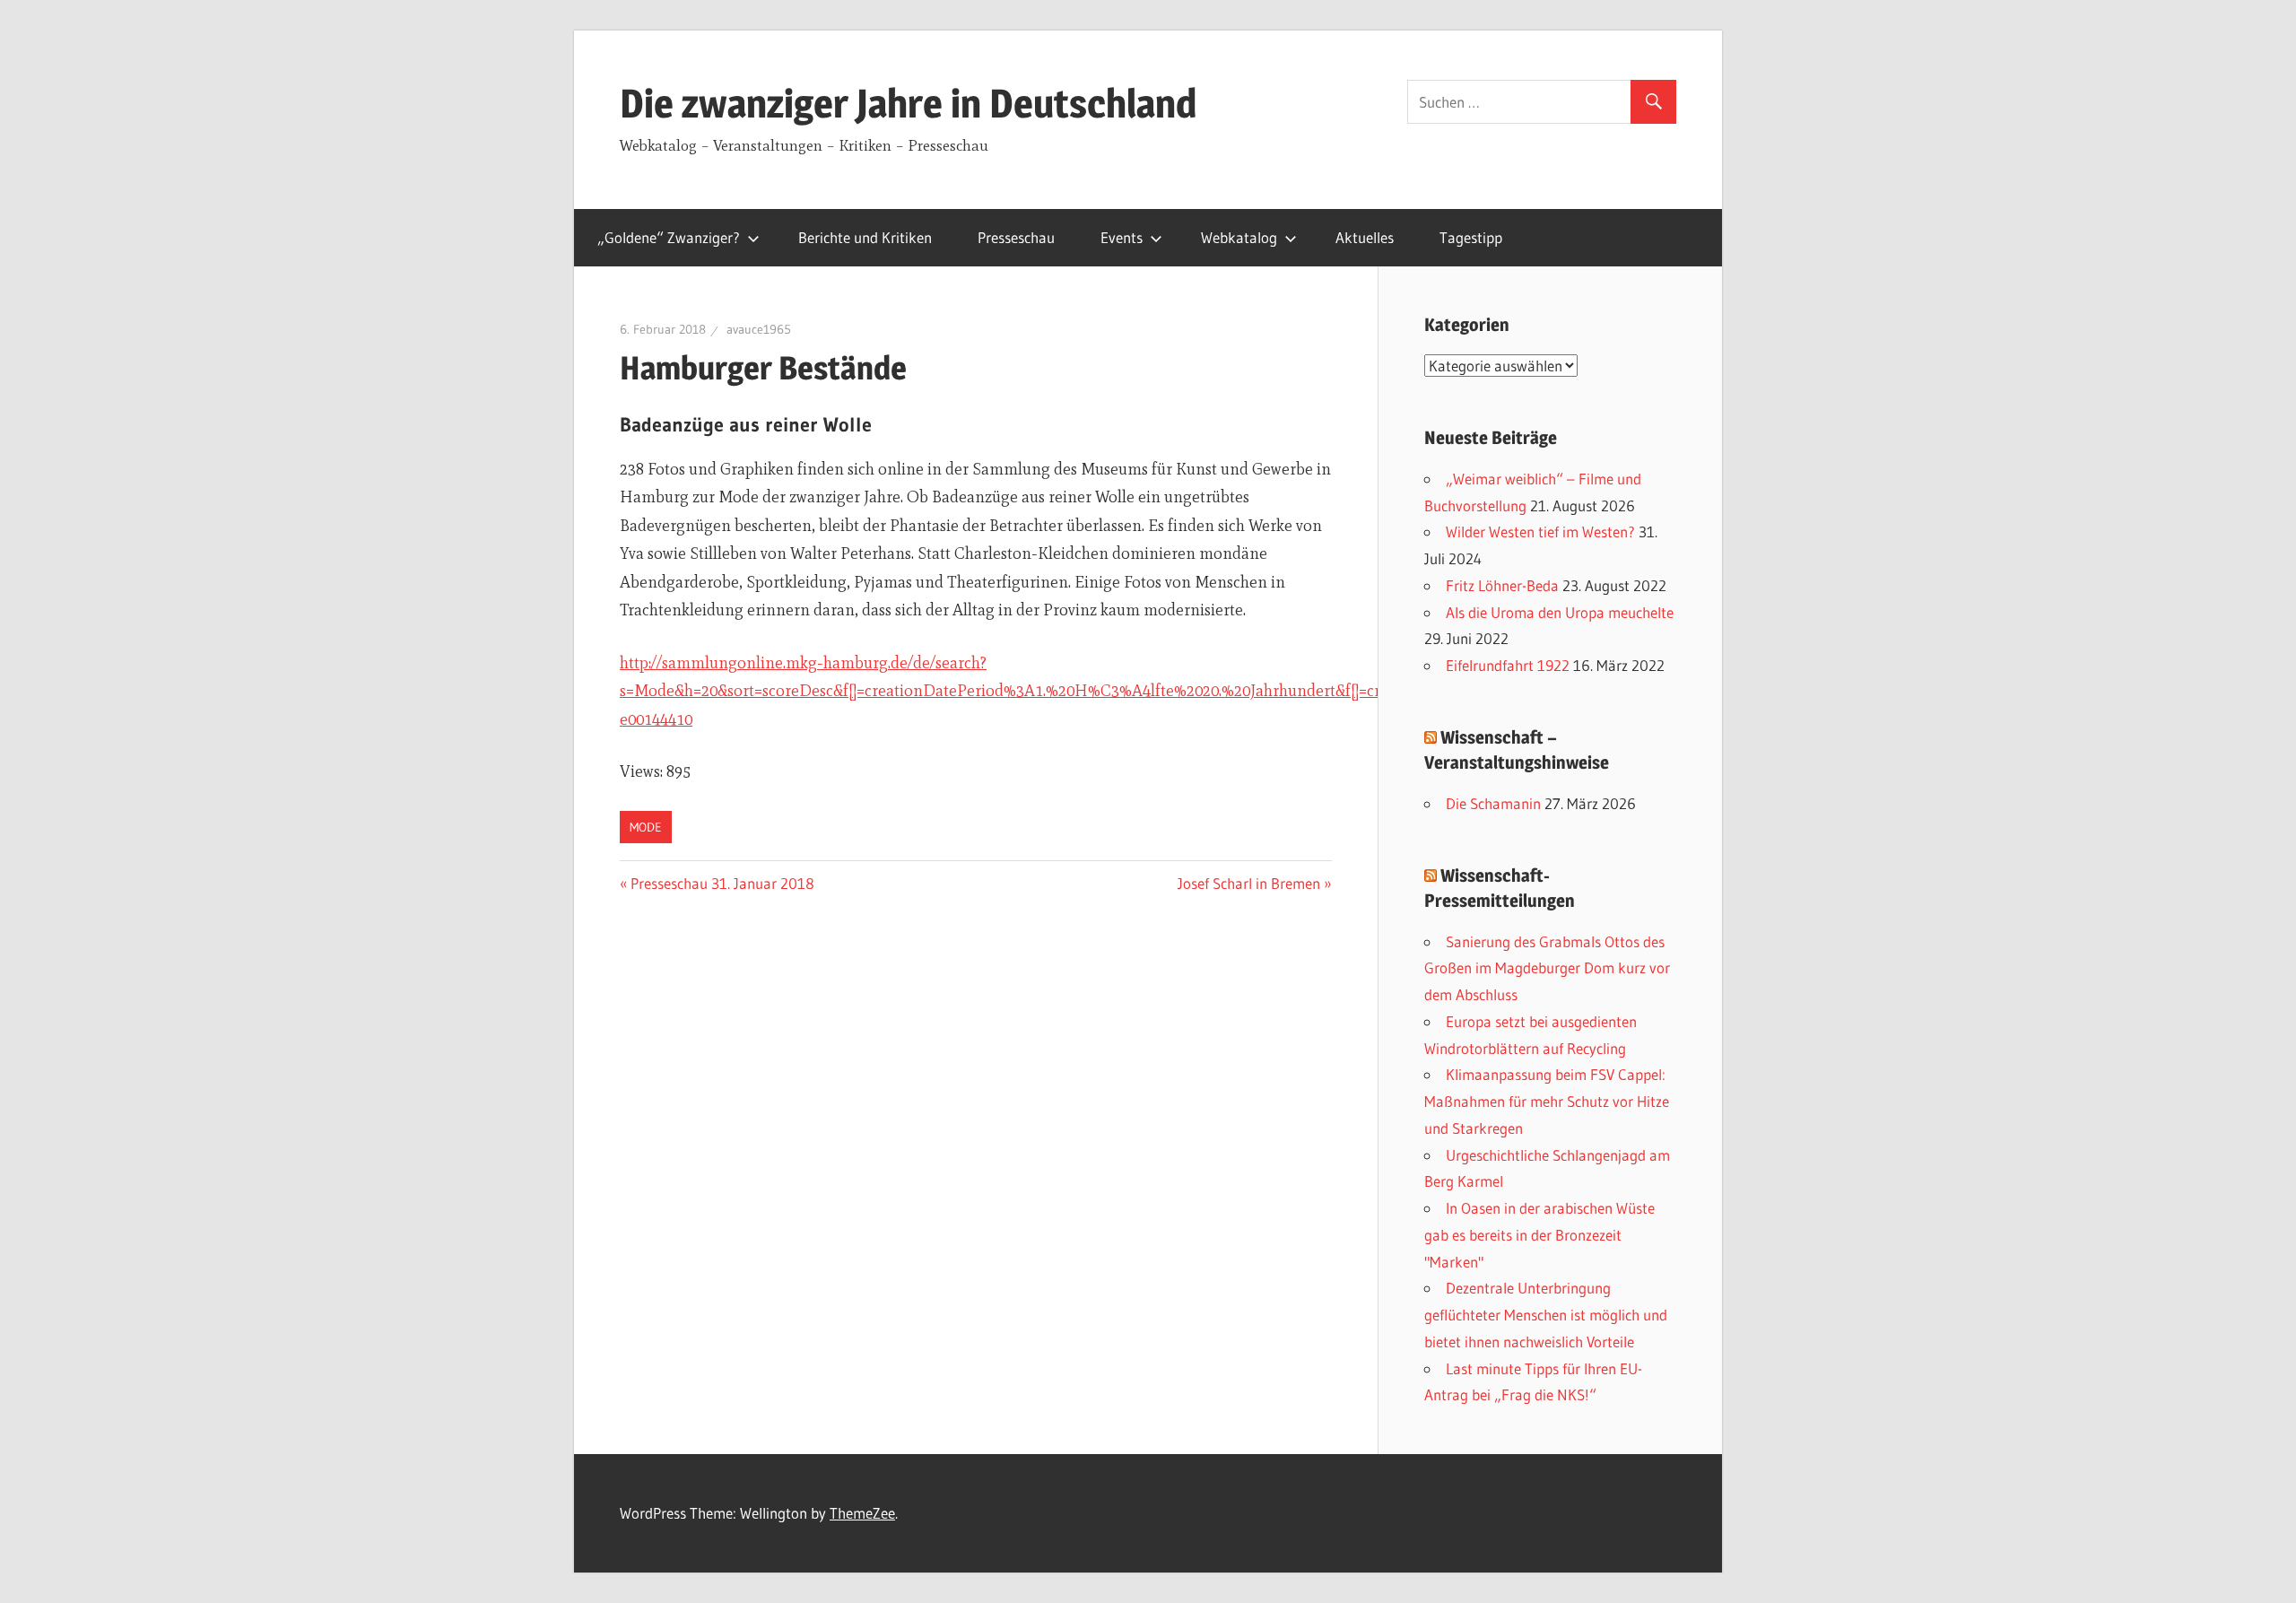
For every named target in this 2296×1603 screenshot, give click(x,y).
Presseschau (1016, 237)
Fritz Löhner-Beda (1502, 585)
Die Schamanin (1493, 803)
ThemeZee (862, 1513)
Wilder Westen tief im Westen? (1540, 531)
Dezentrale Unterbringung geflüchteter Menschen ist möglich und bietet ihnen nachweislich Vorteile (1546, 1315)
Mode (646, 827)
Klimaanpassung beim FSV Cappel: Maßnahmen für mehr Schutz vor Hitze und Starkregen (1547, 1101)
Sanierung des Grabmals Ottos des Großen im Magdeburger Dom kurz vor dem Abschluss (1547, 968)
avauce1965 (759, 329)
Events (1122, 237)
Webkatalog (1239, 237)
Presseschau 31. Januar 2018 (722, 883)
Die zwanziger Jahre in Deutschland (908, 103)
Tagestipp (1471, 237)
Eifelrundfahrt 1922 (1508, 665)
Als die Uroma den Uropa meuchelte (1560, 612)
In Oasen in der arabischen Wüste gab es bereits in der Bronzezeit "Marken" (1539, 1235)
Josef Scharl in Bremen (1249, 883)
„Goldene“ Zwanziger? (669, 237)
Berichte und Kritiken (865, 237)
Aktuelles (1365, 237)
